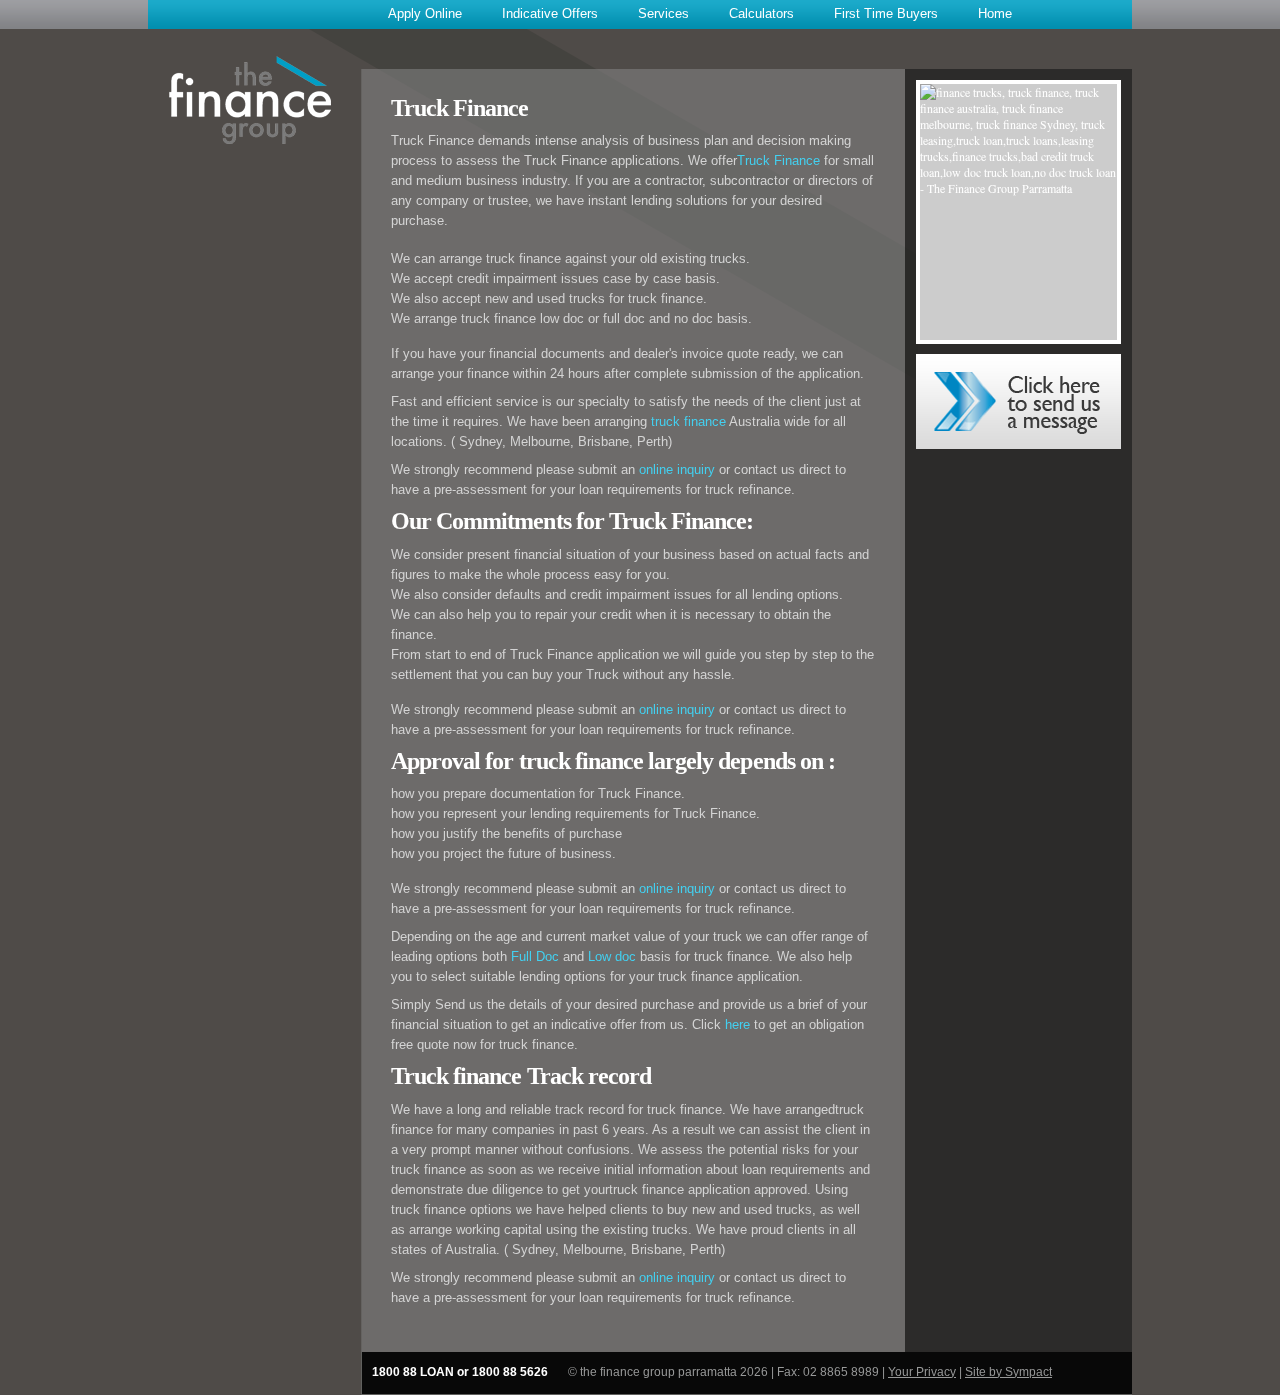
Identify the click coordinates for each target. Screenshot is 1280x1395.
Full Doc (537, 956)
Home (995, 13)
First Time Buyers (886, 13)
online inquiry (677, 469)
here (737, 1024)
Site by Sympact (1008, 1372)
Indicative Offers (550, 13)
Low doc (612, 956)
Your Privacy (922, 1372)
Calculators (761, 13)
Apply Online (425, 13)
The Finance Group (250, 95)
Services (663, 13)
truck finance (688, 421)
